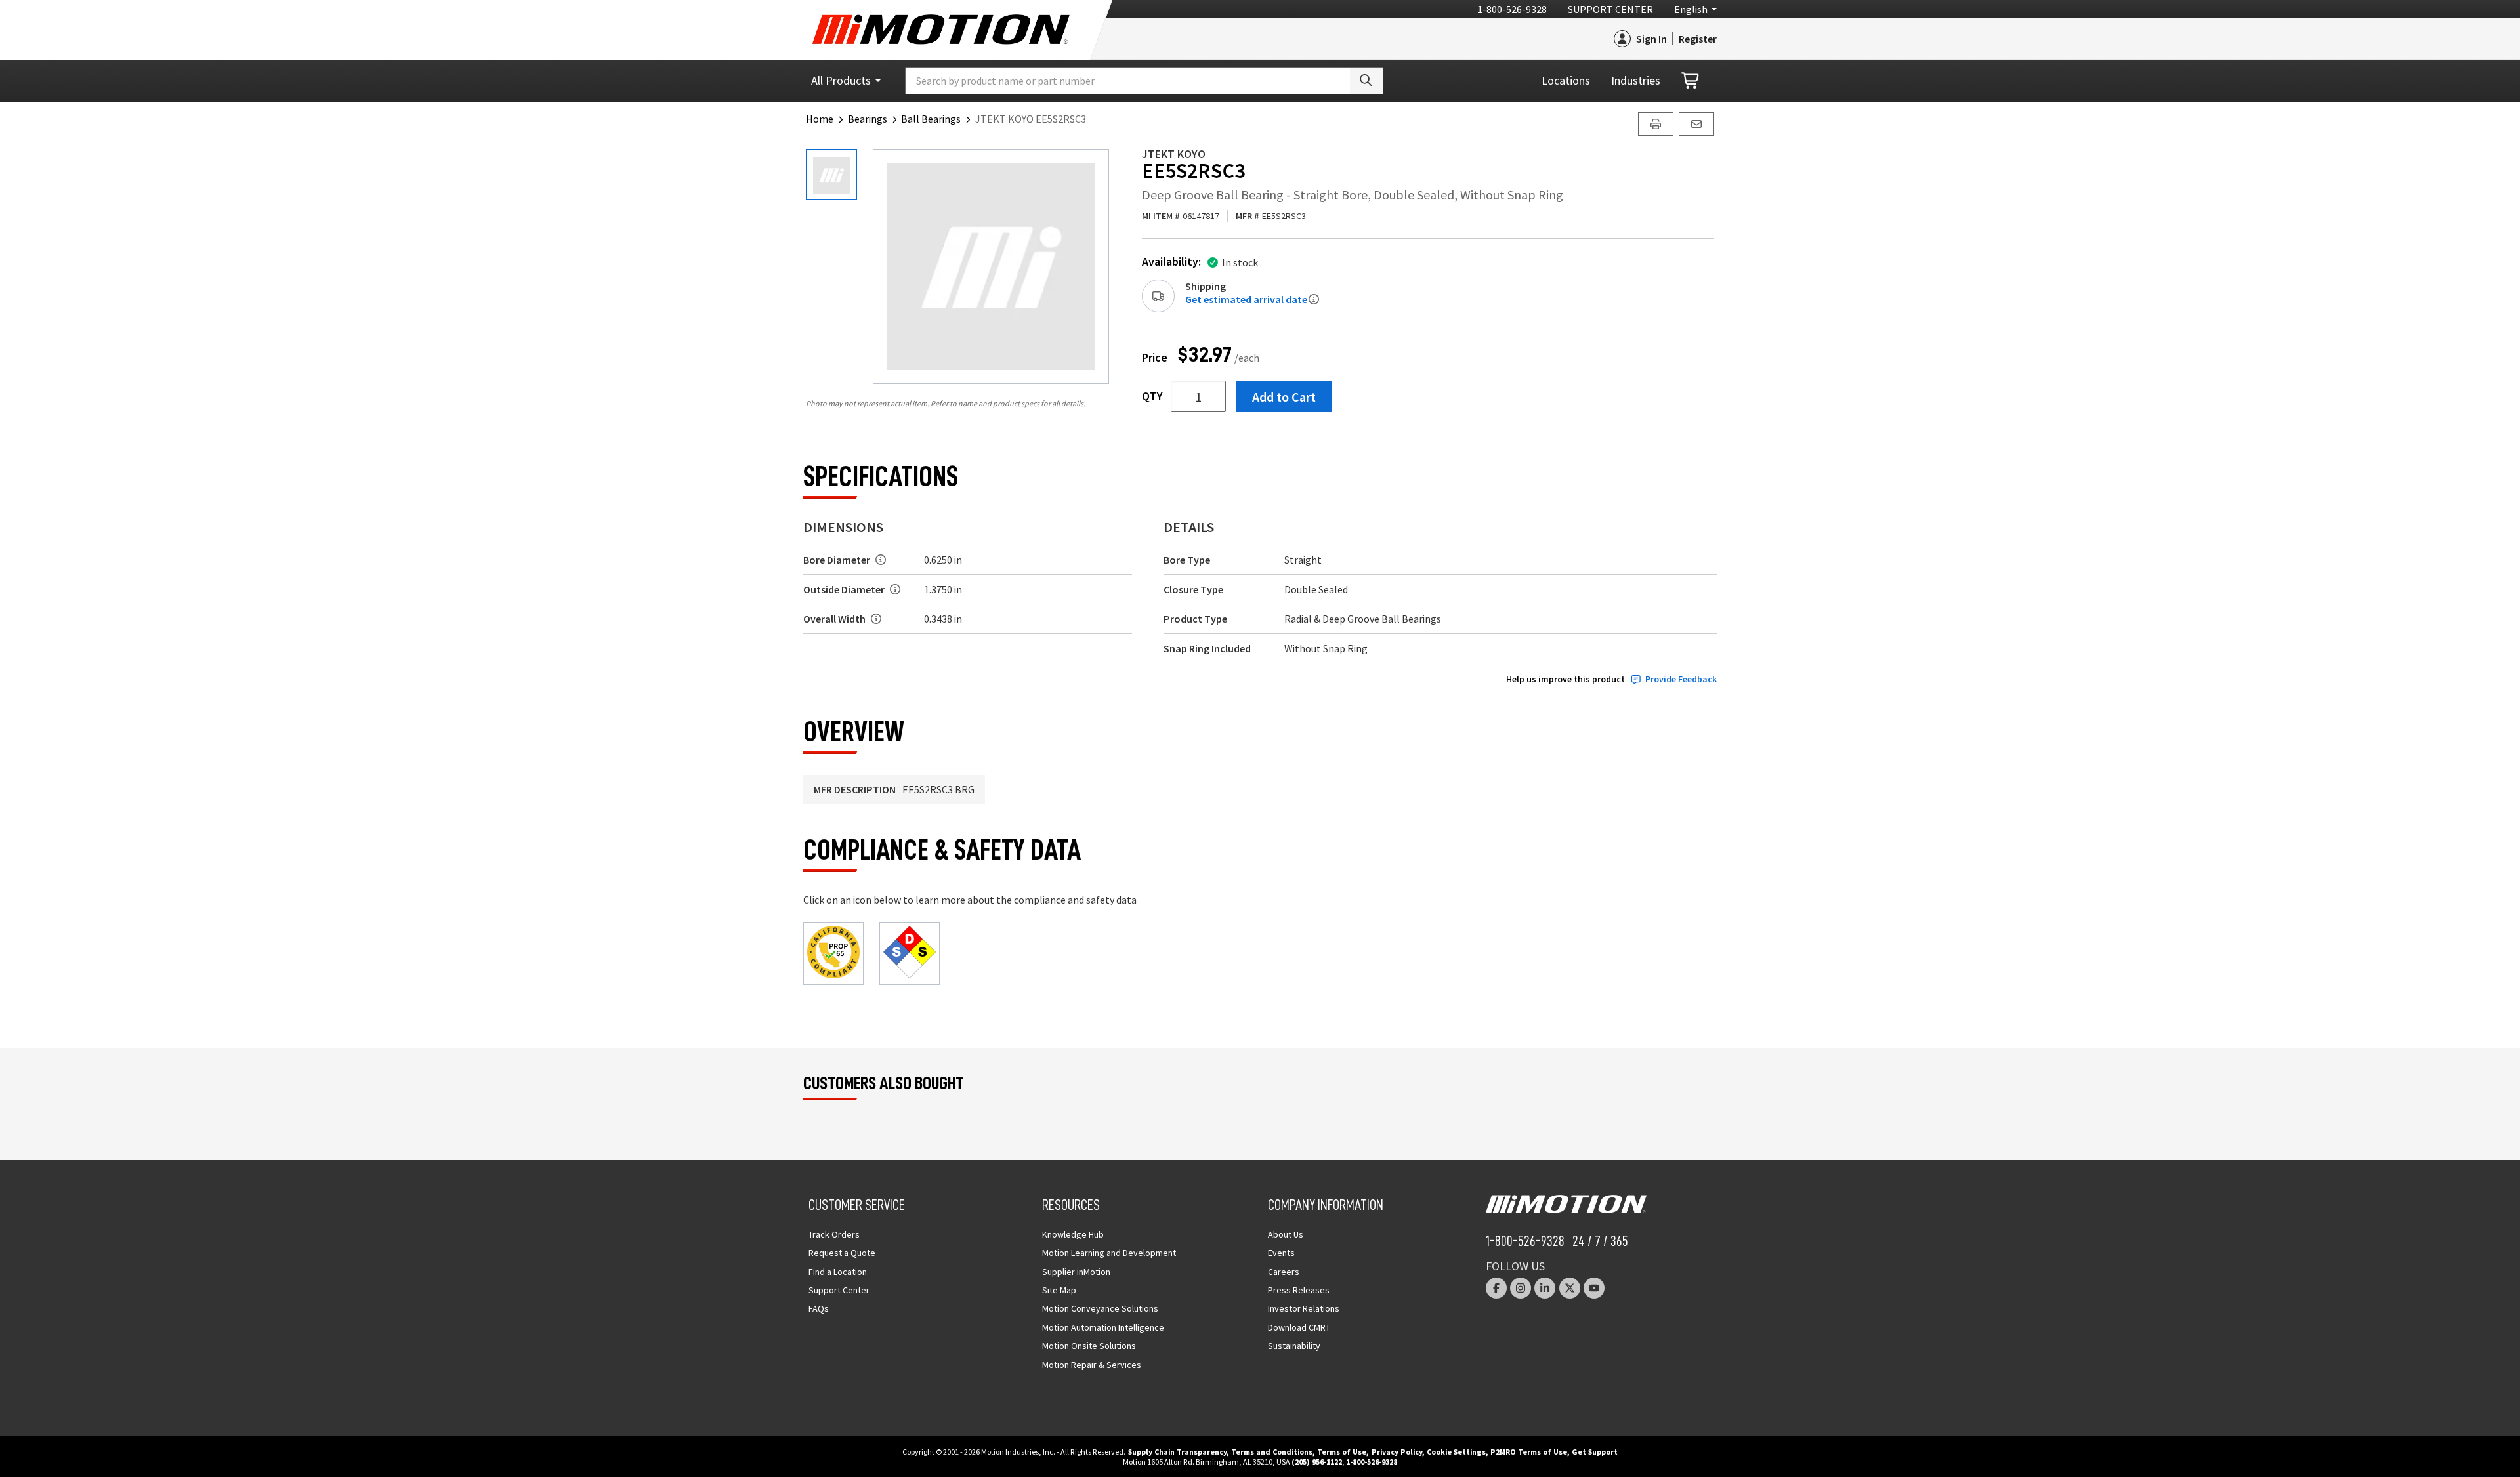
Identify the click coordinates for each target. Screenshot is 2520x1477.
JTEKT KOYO (1174, 154)
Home (820, 119)
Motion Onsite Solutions (1089, 1346)
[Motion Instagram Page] (1521, 1288)
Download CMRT (1299, 1327)
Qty (1152, 396)
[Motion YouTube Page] (1594, 1288)
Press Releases (1299, 1290)
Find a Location (838, 1272)
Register (1698, 39)
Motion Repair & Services (1092, 1365)
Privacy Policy (1397, 1452)
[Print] (1656, 124)
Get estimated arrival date (1246, 299)
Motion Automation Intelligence (1103, 1327)
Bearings (868, 119)
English (1691, 9)
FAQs (819, 1308)
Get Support (1595, 1452)
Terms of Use (1342, 1452)
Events (1281, 1253)
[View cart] (1691, 81)
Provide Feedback (1681, 679)
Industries (1636, 80)
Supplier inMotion (1076, 1272)
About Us (1286, 1234)
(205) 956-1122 (1317, 1462)
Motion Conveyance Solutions (1100, 1308)
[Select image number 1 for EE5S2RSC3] (831, 175)
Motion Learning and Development (1109, 1253)
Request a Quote (842, 1253)
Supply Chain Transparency (1177, 1452)
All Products (841, 80)
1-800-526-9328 (1512, 9)
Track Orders (834, 1234)
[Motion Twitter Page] (1570, 1288)
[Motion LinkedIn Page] (1545, 1288)
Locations (1566, 80)
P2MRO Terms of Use (1529, 1452)
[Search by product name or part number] (1366, 81)
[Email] (1696, 124)
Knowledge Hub (1073, 1234)
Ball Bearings (931, 119)
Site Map (1059, 1290)
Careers (1284, 1272)
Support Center (1610, 9)
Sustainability (1294, 1346)
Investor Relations (1304, 1308)
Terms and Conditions (1272, 1452)
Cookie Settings (1456, 1452)
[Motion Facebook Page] (1496, 1288)
